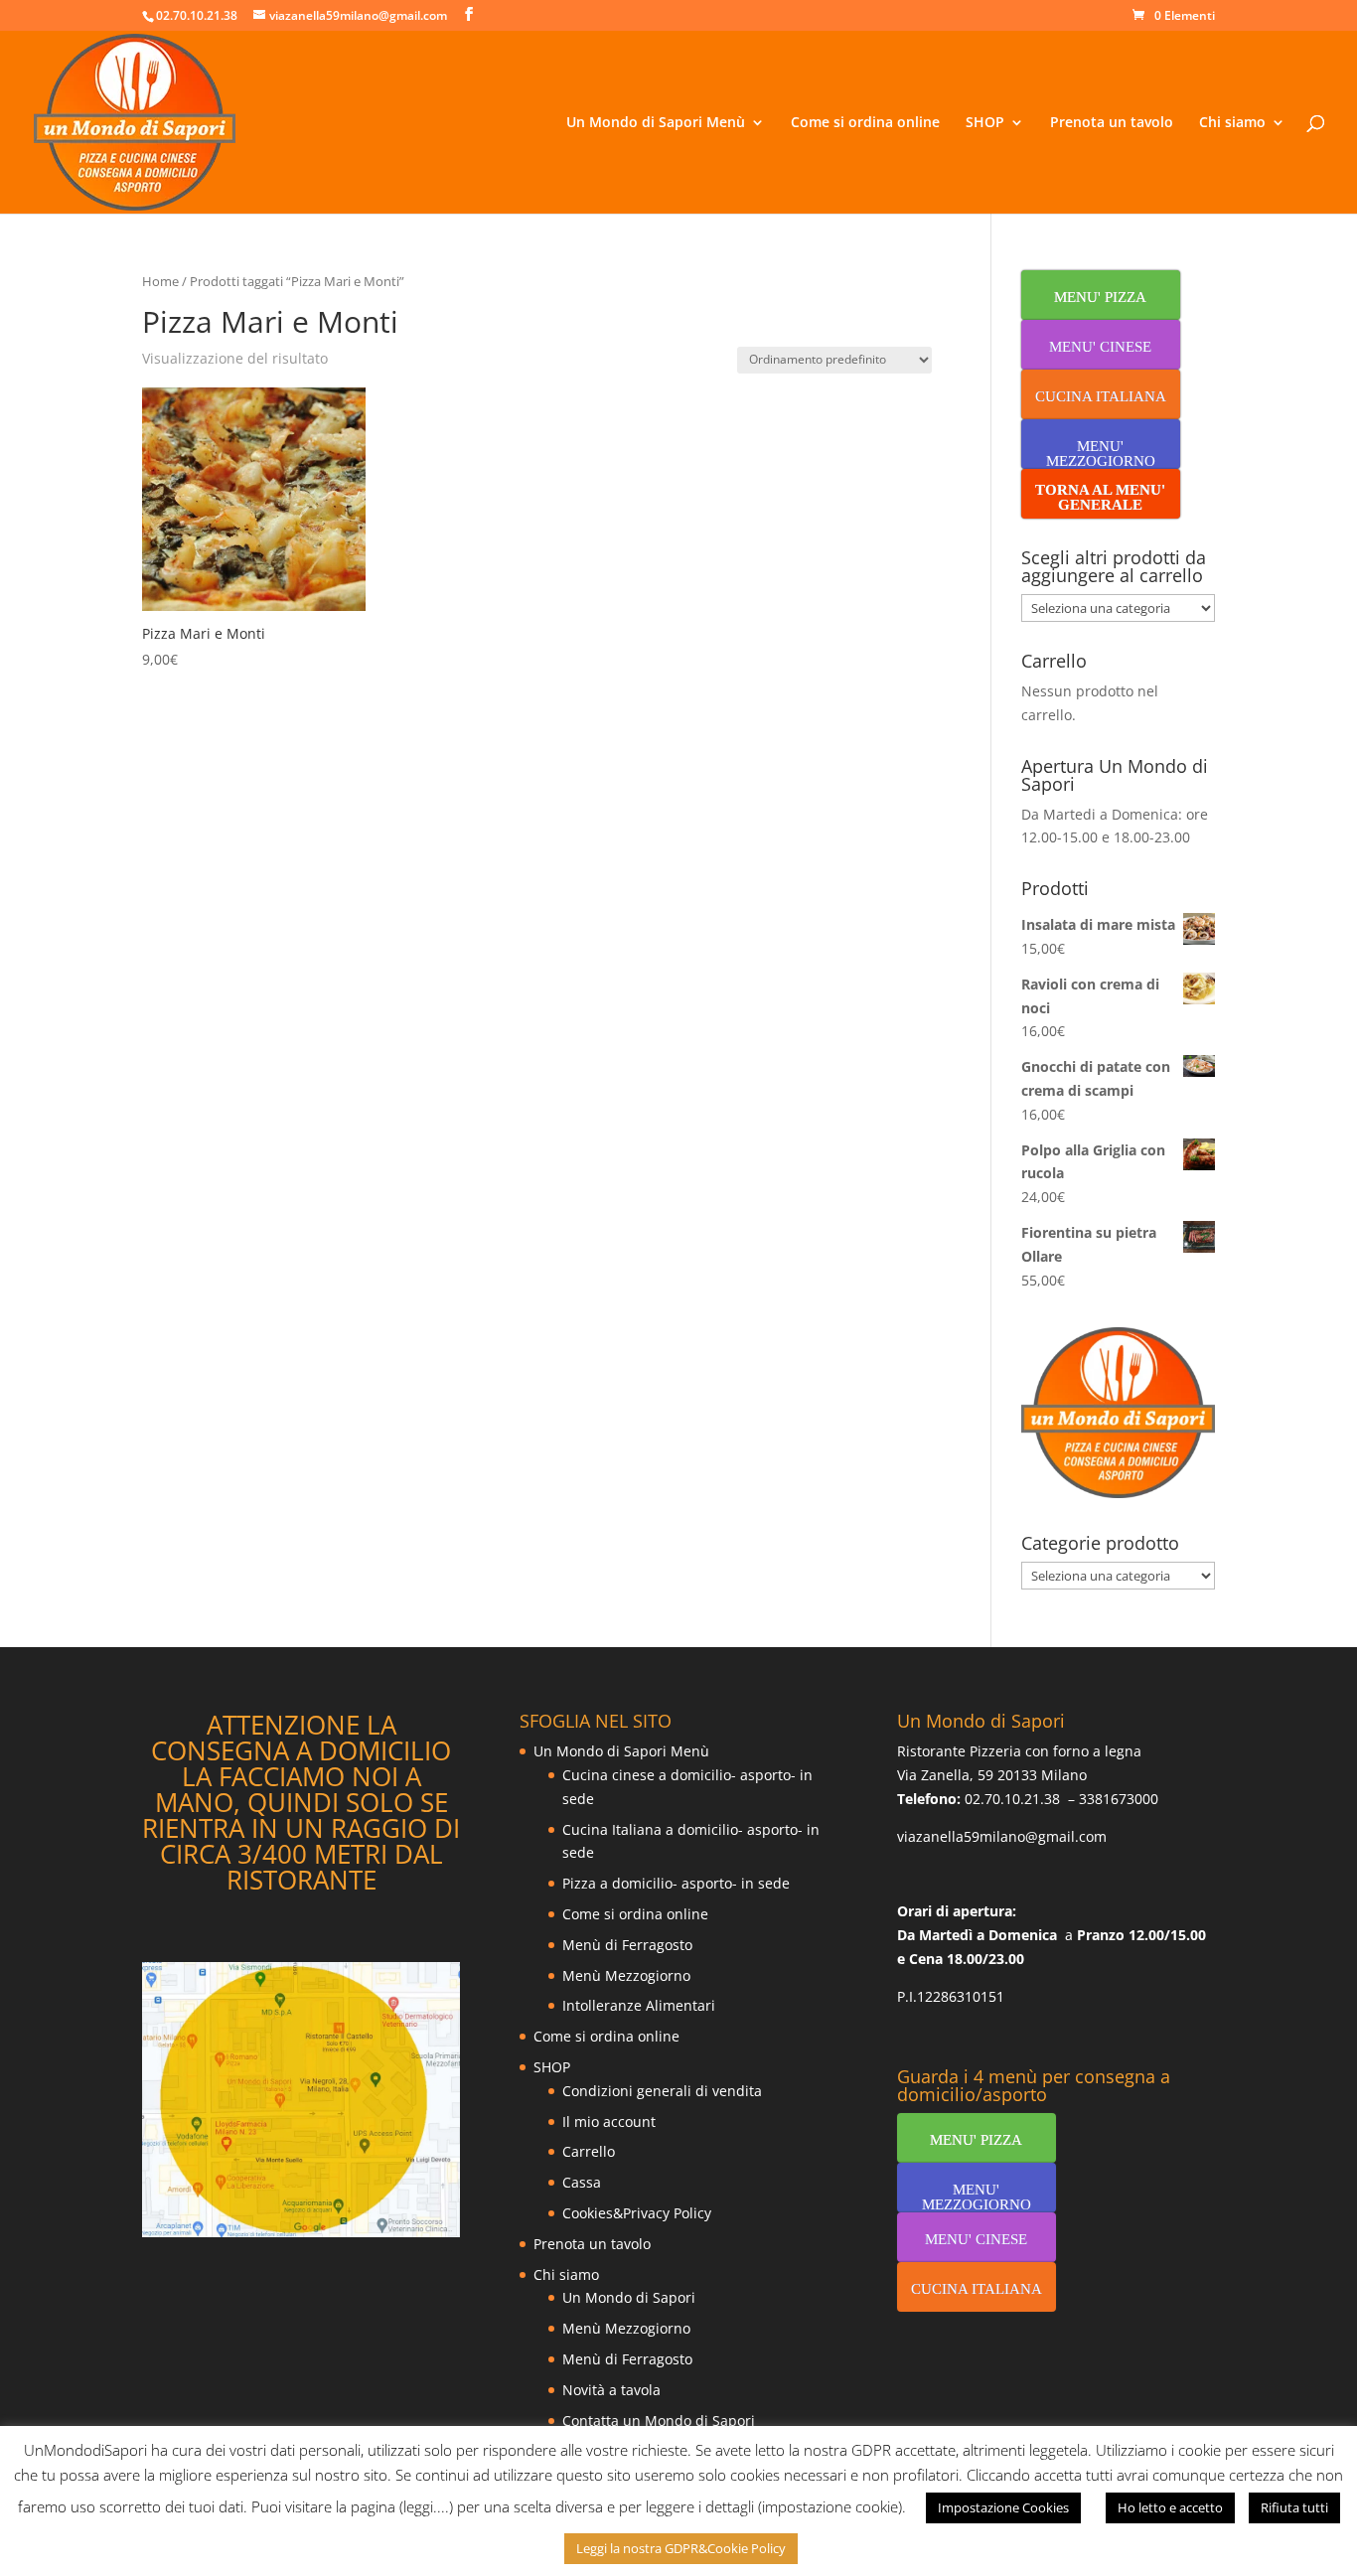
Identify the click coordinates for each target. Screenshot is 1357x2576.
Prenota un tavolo (1112, 123)
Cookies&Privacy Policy (637, 2213)
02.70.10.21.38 (1012, 1799)
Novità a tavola (611, 2390)
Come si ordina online (865, 123)
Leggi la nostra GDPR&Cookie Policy (681, 2548)
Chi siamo (1232, 123)
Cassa (582, 2182)
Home (160, 281)
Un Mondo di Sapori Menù (656, 123)
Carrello (589, 2151)
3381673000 (1119, 1799)
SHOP (985, 123)
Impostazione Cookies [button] (1003, 2507)
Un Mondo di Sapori (629, 2297)
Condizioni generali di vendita (662, 2091)
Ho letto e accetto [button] (1170, 2507)
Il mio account (609, 2121)
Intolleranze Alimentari (639, 2005)
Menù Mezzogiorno (626, 1975)
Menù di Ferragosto (627, 1945)
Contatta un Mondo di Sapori (659, 2421)
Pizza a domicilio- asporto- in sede (676, 1883)
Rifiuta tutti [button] (1294, 2507)
